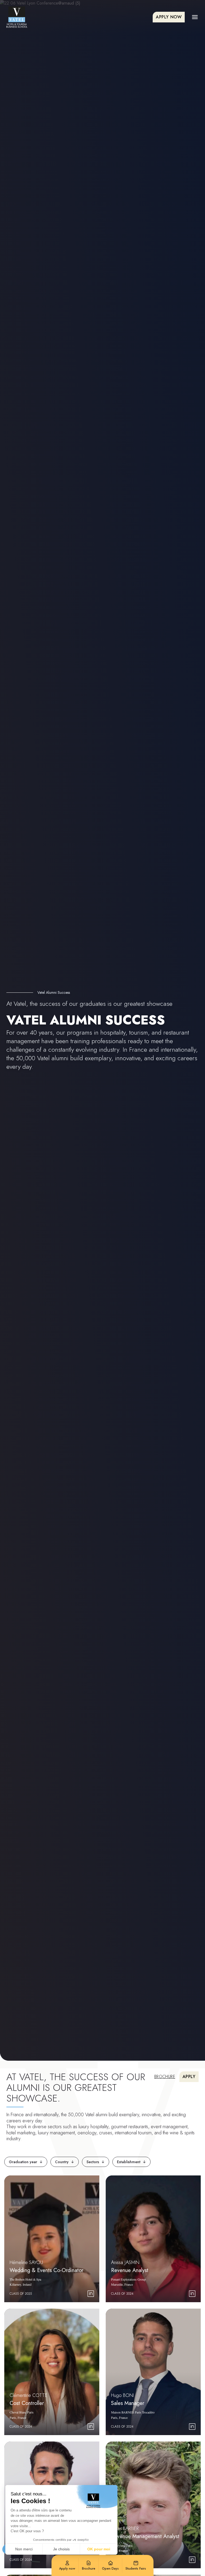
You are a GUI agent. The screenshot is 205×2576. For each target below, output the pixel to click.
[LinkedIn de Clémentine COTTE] (91, 2427)
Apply (189, 2077)
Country (65, 2162)
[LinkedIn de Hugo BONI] (192, 2427)
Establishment (131, 2162)
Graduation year (26, 2162)
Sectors (96, 2162)
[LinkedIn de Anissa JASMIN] (192, 2294)
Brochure (165, 2077)
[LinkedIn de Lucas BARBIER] (192, 2560)
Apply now (169, 17)
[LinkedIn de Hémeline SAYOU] (91, 2294)
